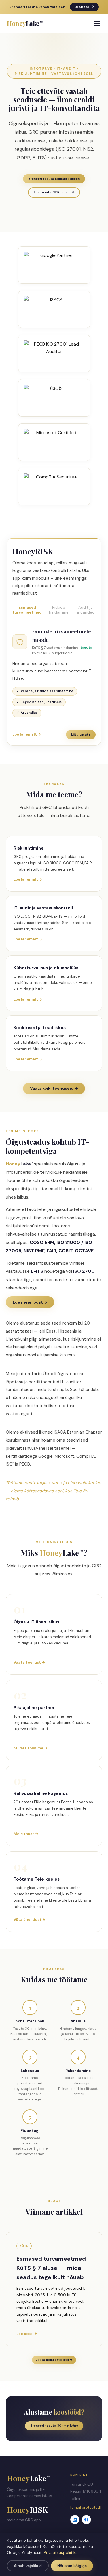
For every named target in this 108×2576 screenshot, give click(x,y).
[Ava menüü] (97, 23)
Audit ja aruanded (86, 610)
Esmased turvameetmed (27, 610)
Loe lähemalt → (27, 734)
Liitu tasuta (81, 734)
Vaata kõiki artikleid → (54, 2360)
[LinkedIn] (75, 2520)
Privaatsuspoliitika (61, 2552)
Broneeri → (84, 7)
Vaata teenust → (29, 1662)
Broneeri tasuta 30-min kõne (54, 2426)
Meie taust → (26, 1834)
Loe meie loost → (30, 1302)
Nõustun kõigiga (72, 2566)
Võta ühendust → (30, 1920)
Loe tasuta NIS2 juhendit (54, 192)
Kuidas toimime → (30, 1748)
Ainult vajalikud (28, 2566)
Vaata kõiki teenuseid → (54, 1088)
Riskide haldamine (59, 610)
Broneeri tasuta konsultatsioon (54, 179)
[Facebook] (86, 2520)
